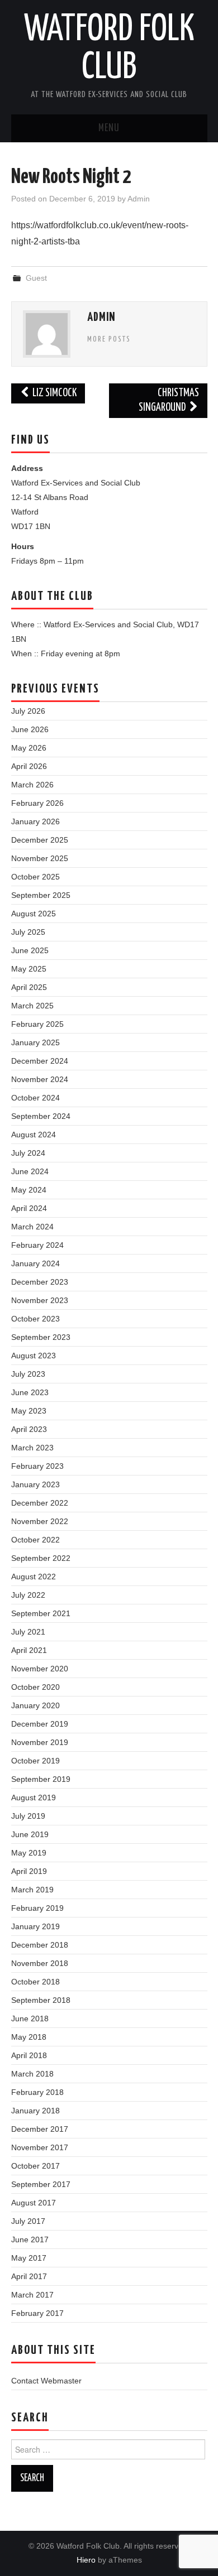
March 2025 (32, 1006)
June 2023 (30, 1392)
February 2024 (37, 1245)
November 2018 (40, 1963)
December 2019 (40, 1724)
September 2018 (41, 2000)
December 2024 (40, 1061)
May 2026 (29, 748)
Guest (36, 278)
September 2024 (41, 1116)
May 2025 (29, 969)
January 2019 (35, 1926)
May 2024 (29, 1190)
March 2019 (32, 1890)
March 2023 (32, 1448)
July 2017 (28, 2221)
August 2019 (34, 1798)
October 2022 (35, 1540)
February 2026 (37, 803)
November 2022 (40, 1521)
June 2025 (30, 950)
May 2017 (29, 2258)
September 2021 (41, 1613)
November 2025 (40, 858)
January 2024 (35, 1263)
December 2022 (40, 1503)
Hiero (86, 2560)
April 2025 (29, 987)
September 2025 (41, 895)
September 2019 (41, 1779)
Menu (109, 128)
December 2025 (40, 840)
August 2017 (34, 2203)
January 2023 (35, 1484)
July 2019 (28, 1816)
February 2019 (37, 1908)
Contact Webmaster (46, 2381)
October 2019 (35, 1761)
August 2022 (34, 1577)
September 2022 (41, 1558)
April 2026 (29, 766)
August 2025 (34, 914)
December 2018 (40, 1945)
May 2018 (29, 2037)
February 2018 (37, 2092)
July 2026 (28, 711)
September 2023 (41, 1337)
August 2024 (34, 1135)
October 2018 (35, 1982)
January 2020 (35, 1705)
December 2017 (40, 2129)
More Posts (109, 339)
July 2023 (28, 1374)
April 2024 (29, 1208)
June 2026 (30, 729)
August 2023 (34, 1356)
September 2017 (41, 2184)
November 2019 (40, 1742)
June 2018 (30, 2018)
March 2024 (32, 1227)
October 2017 (35, 2166)
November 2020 (40, 1669)
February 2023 (37, 1466)
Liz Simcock (54, 393)
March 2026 (32, 785)
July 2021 (28, 1632)
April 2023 (29, 1429)
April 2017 (29, 2276)
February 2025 (37, 1024)
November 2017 (40, 2147)
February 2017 (37, 2313)
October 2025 (35, 877)
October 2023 (35, 1319)
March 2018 (32, 2074)
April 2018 (29, 2055)
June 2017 (30, 2239)
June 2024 (30, 1171)
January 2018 (35, 2111)
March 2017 (32, 2295)
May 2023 (29, 1411)
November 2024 (40, 1079)
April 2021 (29, 1650)
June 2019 (30, 1834)
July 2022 (28, 1595)
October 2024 (35, 1098)
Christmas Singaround (169, 400)
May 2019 (29, 1853)
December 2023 (40, 1282)
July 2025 (28, 932)
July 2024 (28, 1153)
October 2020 (35, 1687)
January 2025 (35, 1042)
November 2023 (40, 1300)
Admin (139, 199)
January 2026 (35, 821)
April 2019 (29, 1871)
